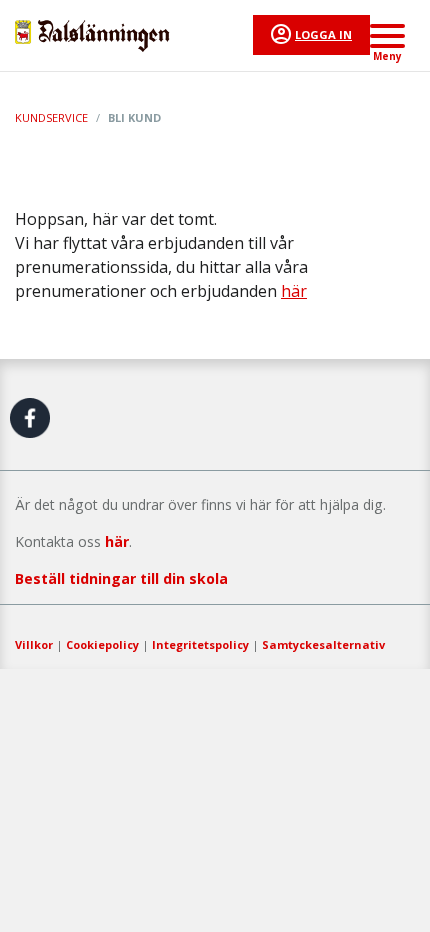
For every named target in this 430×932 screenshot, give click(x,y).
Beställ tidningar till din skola (121, 578)
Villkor (34, 644)
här (294, 291)
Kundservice (51, 117)
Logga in (323, 34)
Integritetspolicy (200, 644)
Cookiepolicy (102, 644)
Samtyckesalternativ (323, 644)
